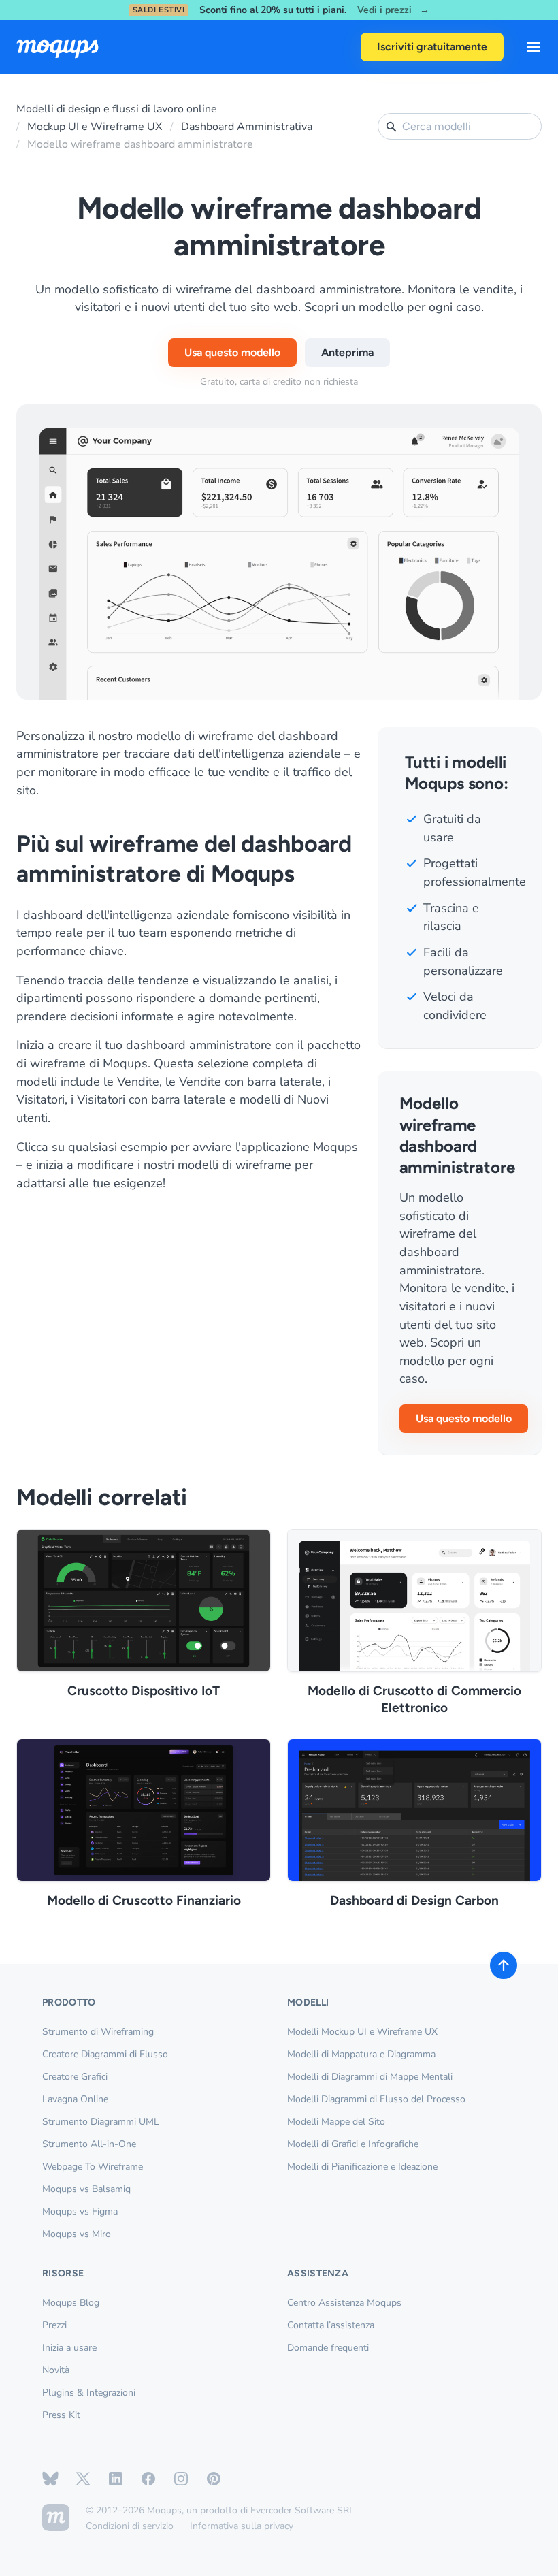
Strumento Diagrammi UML (101, 2122)
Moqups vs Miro (77, 2234)
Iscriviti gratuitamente (432, 47)
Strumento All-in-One (89, 2144)
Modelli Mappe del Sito (336, 2122)
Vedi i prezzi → (393, 11)
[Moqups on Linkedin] (116, 2479)
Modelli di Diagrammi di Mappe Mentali (370, 2077)
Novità (56, 2370)
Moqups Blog (71, 2303)
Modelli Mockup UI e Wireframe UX (362, 2032)
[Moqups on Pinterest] (214, 2479)
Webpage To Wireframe (93, 2167)
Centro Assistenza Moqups (344, 2303)
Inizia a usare (69, 2348)
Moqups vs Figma (80, 2211)
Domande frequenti (328, 2348)
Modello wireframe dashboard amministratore (140, 144)
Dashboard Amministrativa (247, 127)
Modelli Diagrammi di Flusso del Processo (376, 2099)
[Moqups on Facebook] (148, 2479)
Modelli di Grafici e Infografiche (353, 2144)
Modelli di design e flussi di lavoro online (117, 109)
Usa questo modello (232, 352)
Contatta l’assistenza (331, 2325)
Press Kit (61, 2415)
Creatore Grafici (75, 2077)
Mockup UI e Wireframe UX (95, 127)
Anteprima (347, 352)
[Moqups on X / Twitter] (83, 2479)
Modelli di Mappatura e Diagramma (361, 2054)
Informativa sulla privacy (242, 2526)
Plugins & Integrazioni (89, 2393)
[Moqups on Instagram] (181, 2479)
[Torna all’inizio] (504, 1965)
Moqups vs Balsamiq (86, 2189)
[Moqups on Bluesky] (50, 2479)
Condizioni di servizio (130, 2526)
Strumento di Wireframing (98, 2032)
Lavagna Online (75, 2099)
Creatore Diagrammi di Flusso (105, 2054)
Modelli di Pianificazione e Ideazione (362, 2167)
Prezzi (54, 2325)
